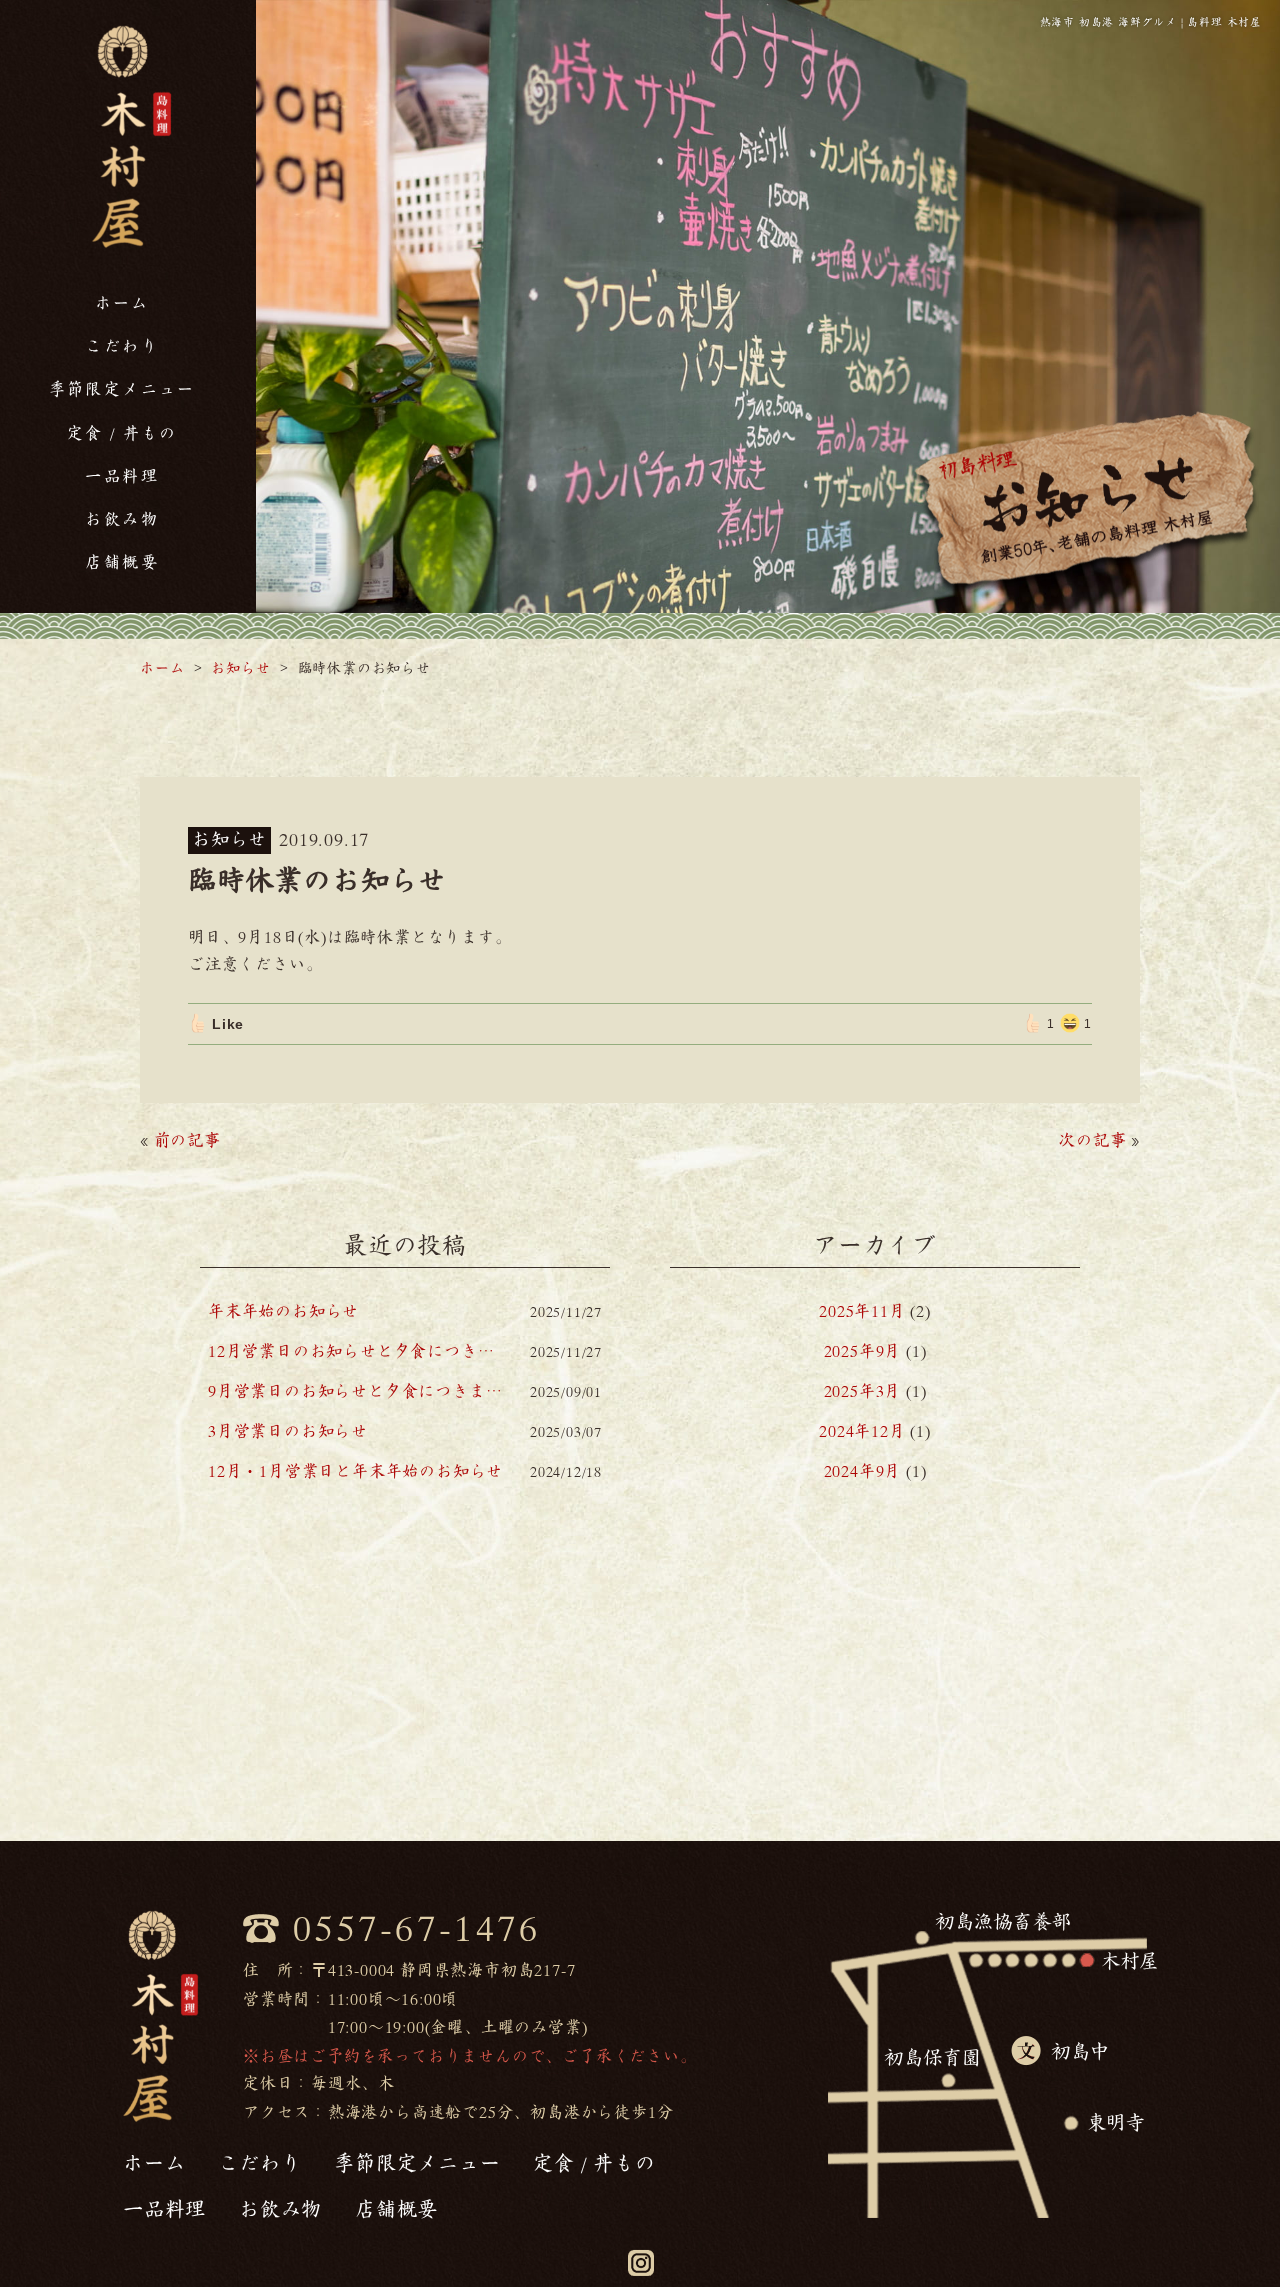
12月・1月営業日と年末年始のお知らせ (355, 1471)
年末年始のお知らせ (283, 1311)
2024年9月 (863, 1471)
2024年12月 (862, 1431)
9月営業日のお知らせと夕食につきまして (357, 1391)
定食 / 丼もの (122, 433)
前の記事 (187, 1140)
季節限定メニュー (122, 389)
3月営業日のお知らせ (288, 1431)
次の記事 (1092, 1140)
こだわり (122, 346)
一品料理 (122, 476)
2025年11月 (862, 1311)
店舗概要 (122, 562)
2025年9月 (863, 1351)
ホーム (122, 303)
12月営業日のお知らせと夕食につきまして (357, 1351)
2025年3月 (863, 1391)
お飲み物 (122, 519)
